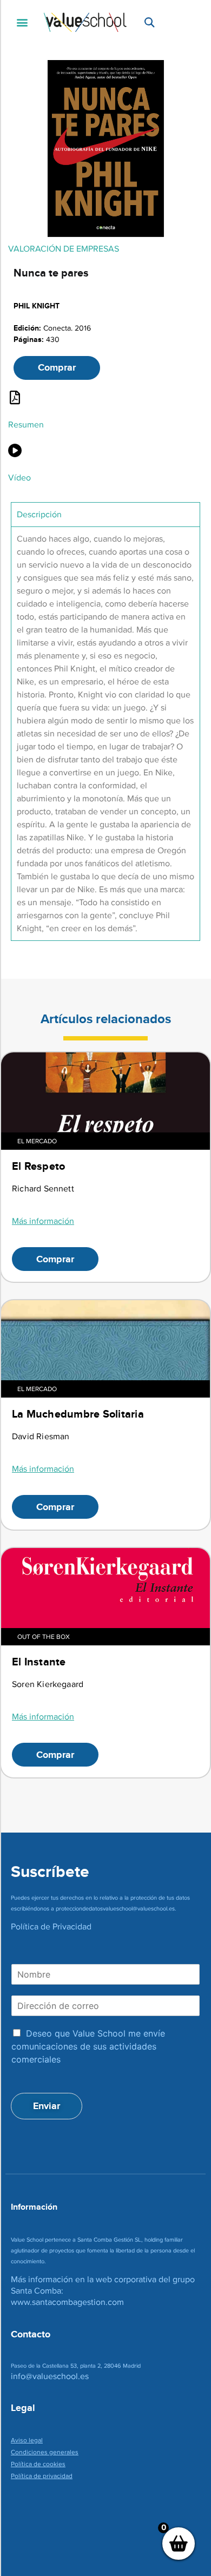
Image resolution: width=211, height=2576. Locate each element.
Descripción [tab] (39, 514)
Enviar (47, 2106)
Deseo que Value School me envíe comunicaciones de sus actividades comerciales (88, 2046)
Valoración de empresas (64, 249)
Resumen (26, 424)
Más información (43, 1221)
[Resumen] (15, 397)
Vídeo (19, 477)
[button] (22, 22)
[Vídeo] (15, 450)
